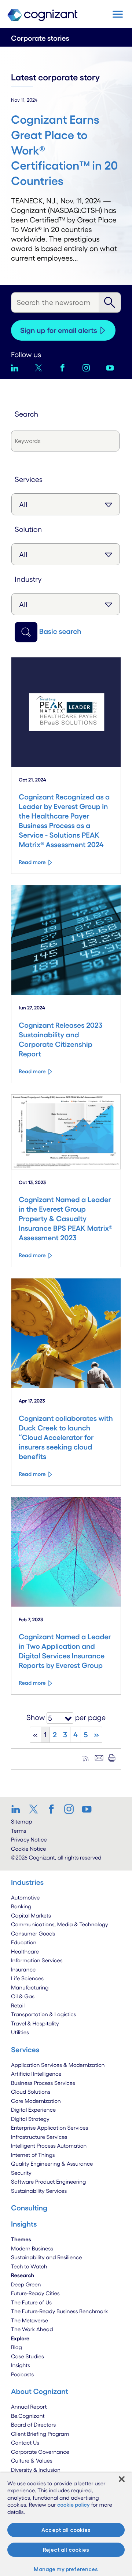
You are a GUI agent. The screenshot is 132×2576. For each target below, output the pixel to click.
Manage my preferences (66, 2569)
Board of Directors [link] (33, 2425)
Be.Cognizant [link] (28, 2416)
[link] (18, 1809)
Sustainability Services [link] (39, 2191)
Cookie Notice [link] (28, 1849)
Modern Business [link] (32, 2248)
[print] (112, 1758)
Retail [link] (18, 2005)
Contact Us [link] (25, 2443)
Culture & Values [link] (32, 2461)
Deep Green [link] (26, 2284)
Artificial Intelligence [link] (36, 2074)
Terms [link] (19, 1831)
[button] (118, 14)
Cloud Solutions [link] (31, 2092)
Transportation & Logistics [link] (43, 2014)
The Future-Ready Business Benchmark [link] (60, 2311)
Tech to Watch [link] (29, 2266)
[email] (99, 1758)
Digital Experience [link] (33, 2110)
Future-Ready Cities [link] (35, 2293)
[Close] (122, 2479)
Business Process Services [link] (43, 2083)
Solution (28, 529)
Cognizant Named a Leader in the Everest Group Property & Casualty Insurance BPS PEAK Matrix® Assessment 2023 (66, 1219)
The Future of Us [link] (31, 2302)
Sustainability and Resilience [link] (47, 2257)
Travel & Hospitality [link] (35, 2023)
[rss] (86, 1758)
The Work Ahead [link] (32, 2329)
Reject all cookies (66, 2550)
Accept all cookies (66, 2530)
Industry (28, 579)
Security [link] (21, 2173)
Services (29, 479)
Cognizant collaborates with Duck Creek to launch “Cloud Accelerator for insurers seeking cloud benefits (66, 1437)
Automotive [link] (25, 1897)
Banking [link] (21, 1906)
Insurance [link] (23, 1969)
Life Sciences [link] (27, 1978)
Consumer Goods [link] (33, 1933)
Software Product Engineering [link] (48, 2182)
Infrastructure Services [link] (39, 2137)
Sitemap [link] (22, 1822)
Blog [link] (16, 2347)
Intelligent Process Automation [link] (49, 2146)
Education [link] (24, 1942)
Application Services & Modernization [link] (58, 2065)
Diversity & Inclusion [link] (36, 2470)
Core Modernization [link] (36, 2101)
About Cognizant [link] (40, 2391)
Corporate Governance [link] (40, 2452)
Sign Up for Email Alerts (59, 330)
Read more (32, 862)
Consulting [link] (29, 2208)
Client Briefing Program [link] (40, 2434)
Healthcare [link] (25, 1951)
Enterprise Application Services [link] (49, 2128)
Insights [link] (21, 2365)
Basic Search (60, 631)
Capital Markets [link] (31, 1915)
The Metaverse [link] (30, 2320)
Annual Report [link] (29, 2407)
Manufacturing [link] (30, 1987)
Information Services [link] (37, 1960)
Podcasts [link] (22, 2374)
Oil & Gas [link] (23, 1996)
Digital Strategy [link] (30, 2119)
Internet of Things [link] (33, 2155)
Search (26, 414)
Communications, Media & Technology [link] (60, 1924)
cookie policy (74, 2505)
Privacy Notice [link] (29, 1840)
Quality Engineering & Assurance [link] (52, 2164)
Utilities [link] (20, 2032)
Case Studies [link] (27, 2356)
